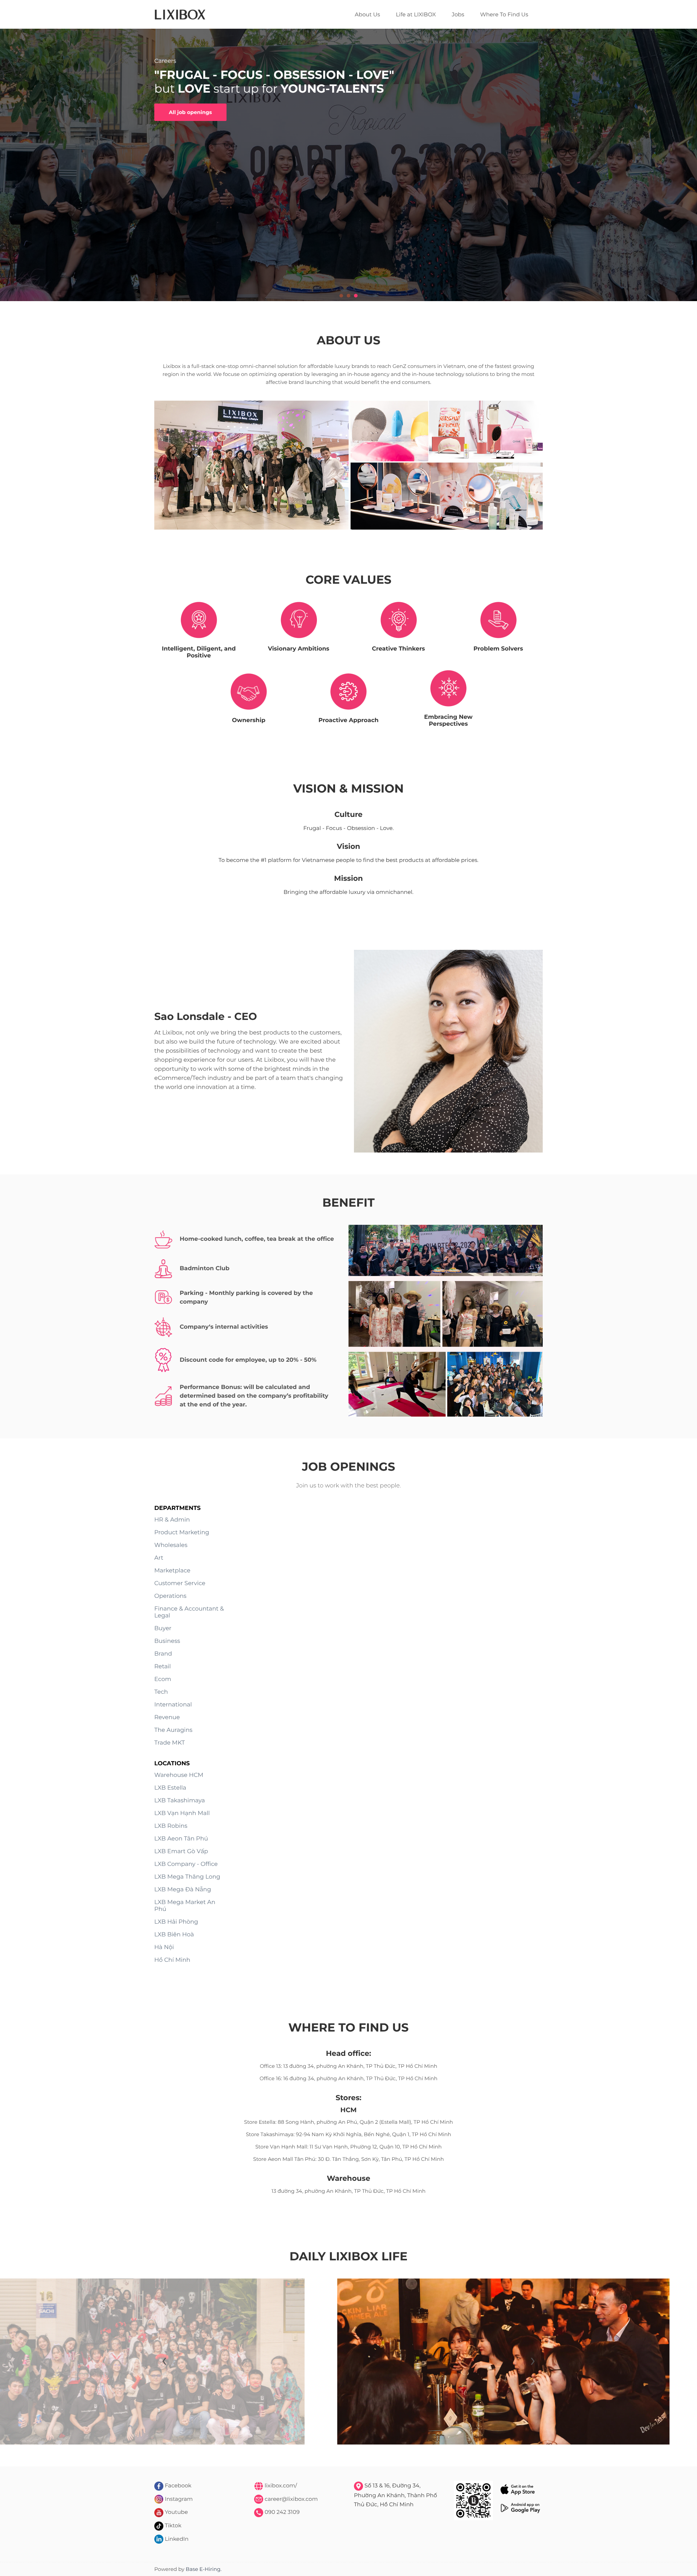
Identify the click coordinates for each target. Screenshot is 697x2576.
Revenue (167, 1718)
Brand (163, 1654)
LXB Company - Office (186, 1864)
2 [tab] (348, 296)
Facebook (177, 2485)
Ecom (163, 1679)
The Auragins (173, 1730)
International (173, 1705)
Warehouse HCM (179, 1775)
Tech (161, 1692)
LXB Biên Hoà (174, 1935)
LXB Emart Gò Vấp (181, 1852)
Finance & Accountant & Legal (189, 1612)
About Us (367, 14)
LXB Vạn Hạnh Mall (182, 1813)
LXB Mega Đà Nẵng (183, 1890)
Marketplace (172, 1571)
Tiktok (172, 2525)
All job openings (190, 112)
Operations (170, 1596)
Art (159, 1558)
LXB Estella (170, 1788)
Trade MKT (170, 1743)
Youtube (176, 2512)
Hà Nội (164, 1947)
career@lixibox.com (290, 2499)
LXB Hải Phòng (176, 1922)
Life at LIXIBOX (416, 14)
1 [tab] (341, 296)
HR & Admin (172, 1520)
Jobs (458, 14)
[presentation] (164, 2362)
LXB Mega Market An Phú (185, 1906)
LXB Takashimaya (180, 1801)
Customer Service (180, 1583)
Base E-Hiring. (204, 2569)
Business (167, 1641)
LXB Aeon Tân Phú (181, 1839)
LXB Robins (171, 1826)
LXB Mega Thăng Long (187, 1877)
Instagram (178, 2499)
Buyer (163, 1629)
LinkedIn (176, 2539)
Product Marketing (182, 1533)
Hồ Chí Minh (172, 1960)
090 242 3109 (281, 2512)
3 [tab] (356, 296)
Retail (162, 1667)
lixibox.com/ (280, 2485)
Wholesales (171, 1545)
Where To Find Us (504, 14)
